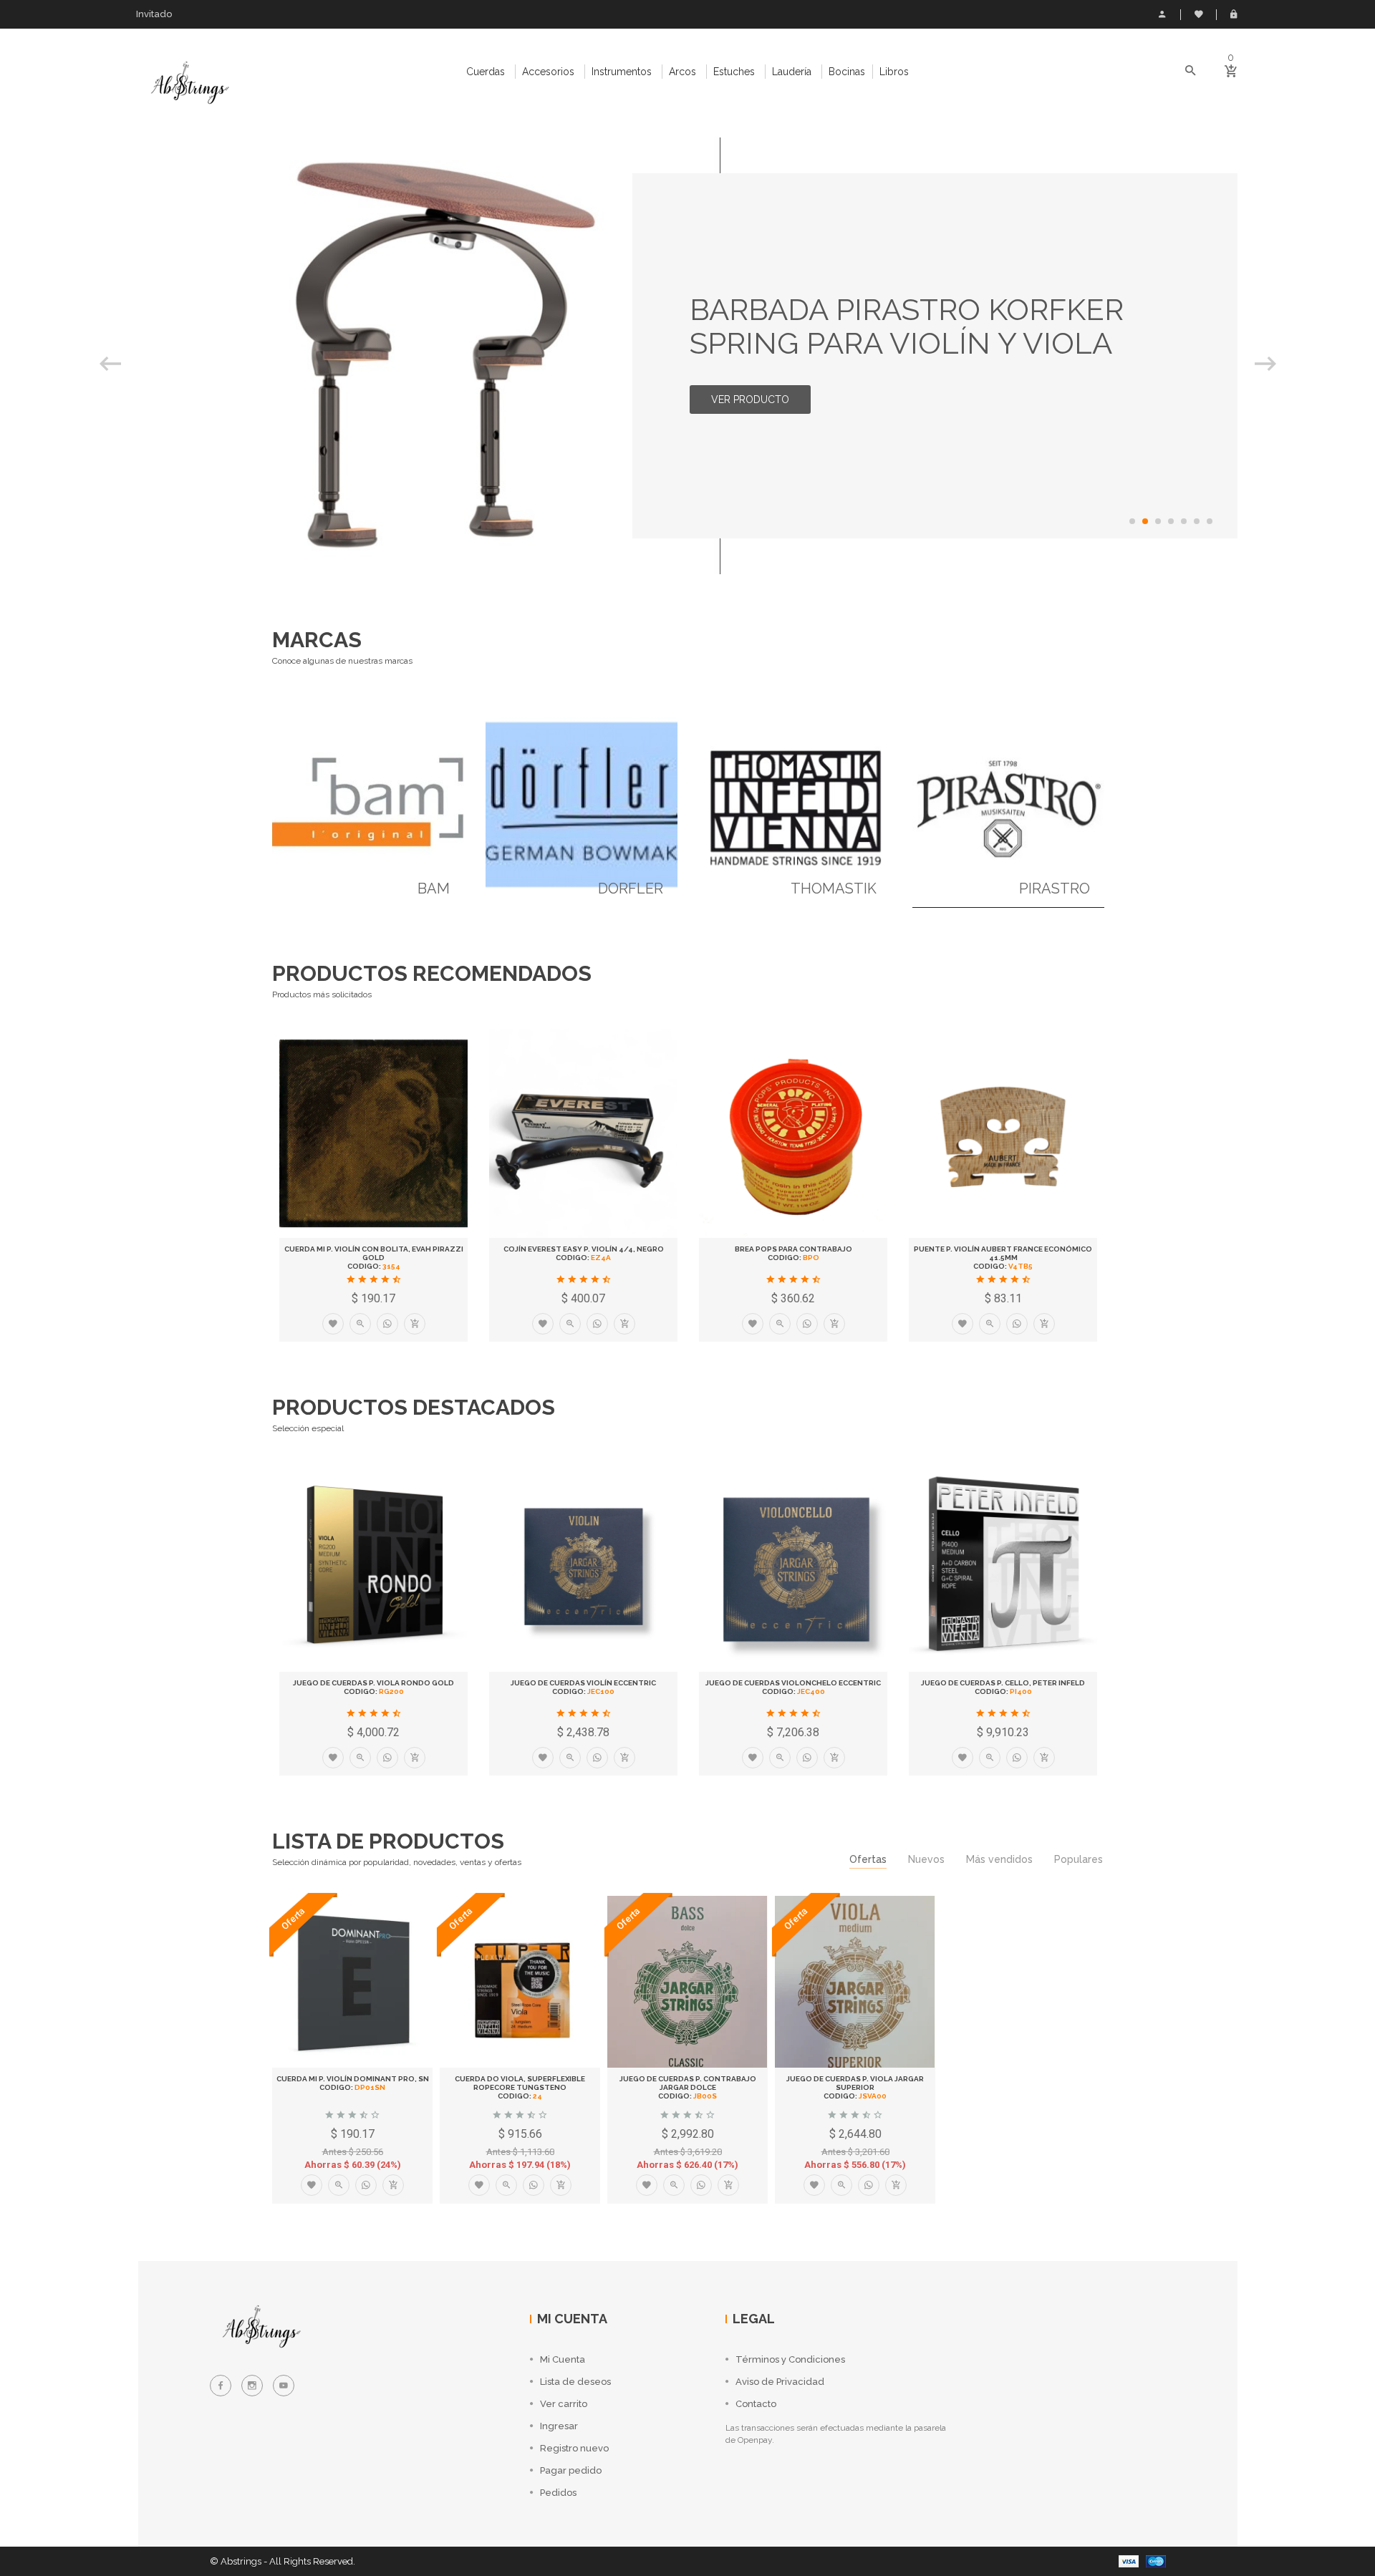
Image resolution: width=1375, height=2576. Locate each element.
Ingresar (1234, 14)
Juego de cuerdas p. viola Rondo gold (373, 1683)
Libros (894, 72)
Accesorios (548, 72)
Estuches (734, 72)
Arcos (682, 72)
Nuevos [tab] (926, 1859)
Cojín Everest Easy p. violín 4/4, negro (584, 1249)
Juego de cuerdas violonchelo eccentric (793, 1683)
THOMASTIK (834, 888)
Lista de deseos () (1198, 14)
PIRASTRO (1055, 888)
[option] (688, 356)
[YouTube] (284, 2386)
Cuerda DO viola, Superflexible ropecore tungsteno (520, 2083)
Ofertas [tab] (868, 1859)
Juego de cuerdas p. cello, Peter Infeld (1003, 1683)
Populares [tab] (1079, 1859)
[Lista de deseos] (333, 1324)
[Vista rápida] (360, 1324)
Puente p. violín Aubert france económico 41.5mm (1003, 1253)
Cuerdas (486, 72)
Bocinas (847, 72)
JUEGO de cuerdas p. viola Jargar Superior (855, 2083)
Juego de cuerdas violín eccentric (583, 1683)
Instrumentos (622, 72)
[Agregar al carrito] (415, 1324)
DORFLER (631, 888)
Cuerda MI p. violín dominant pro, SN (353, 2079)
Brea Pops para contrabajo (793, 1249)
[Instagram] (252, 2386)
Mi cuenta (1162, 14)
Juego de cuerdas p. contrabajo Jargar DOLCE (688, 2083)
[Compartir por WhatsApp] (387, 1324)
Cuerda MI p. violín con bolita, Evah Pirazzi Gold (374, 1253)
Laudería (792, 72)
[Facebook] (221, 2386)
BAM (434, 888)
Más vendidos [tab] (999, 1859)
